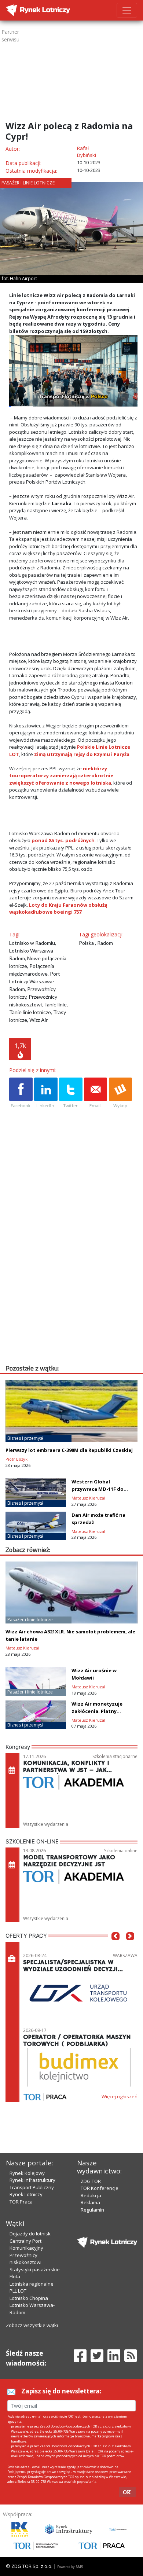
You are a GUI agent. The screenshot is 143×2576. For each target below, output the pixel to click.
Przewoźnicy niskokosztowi (25, 2259)
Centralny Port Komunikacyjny (26, 2245)
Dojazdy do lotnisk (30, 2234)
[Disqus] (73, 1270)
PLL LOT (18, 2291)
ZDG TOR (91, 2181)
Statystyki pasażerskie (35, 2269)
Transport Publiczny (32, 2187)
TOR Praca (21, 2202)
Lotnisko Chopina (29, 2298)
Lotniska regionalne (32, 2284)
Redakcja (91, 2195)
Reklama (90, 2202)
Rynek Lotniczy (26, 2194)
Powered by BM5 (70, 2567)
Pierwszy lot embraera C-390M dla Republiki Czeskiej (69, 1450)
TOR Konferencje (100, 2188)
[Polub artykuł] (21, 1093)
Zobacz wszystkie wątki (32, 2325)
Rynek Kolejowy (27, 2173)
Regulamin (92, 2210)
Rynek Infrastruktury (32, 2180)
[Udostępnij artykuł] (46, 1093)
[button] (115, 1947)
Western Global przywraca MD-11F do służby (98, 1489)
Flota (15, 2276)
